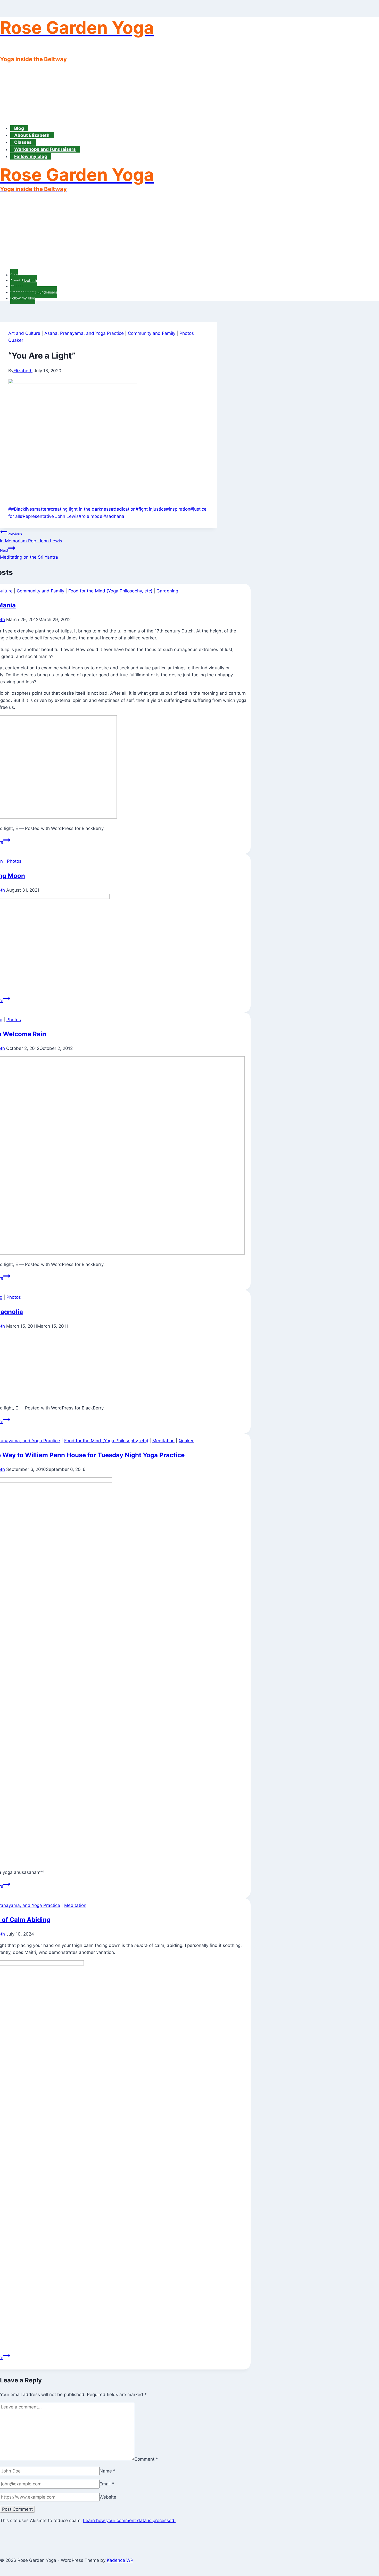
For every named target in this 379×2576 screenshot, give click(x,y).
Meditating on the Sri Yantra (29, 554)
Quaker (16, 340)
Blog (19, 128)
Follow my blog (31, 156)
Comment (146, 2459)
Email (107, 2484)
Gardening (167, 591)
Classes (23, 142)
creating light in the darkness (79, 509)
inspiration (178, 509)
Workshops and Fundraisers (45, 149)
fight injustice (151, 509)
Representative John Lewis (49, 516)
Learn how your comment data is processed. (129, 2520)
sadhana (114, 516)
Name (108, 2471)
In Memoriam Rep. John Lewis (31, 538)
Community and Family (152, 333)
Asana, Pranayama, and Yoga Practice (84, 333)
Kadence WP (120, 2560)
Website (108, 2497)
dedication (123, 509)
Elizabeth (23, 371)
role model (91, 516)
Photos (187, 333)
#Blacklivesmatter (28, 509)
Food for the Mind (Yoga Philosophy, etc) (110, 591)
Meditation (163, 1441)
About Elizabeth (32, 135)
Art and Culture (24, 333)
